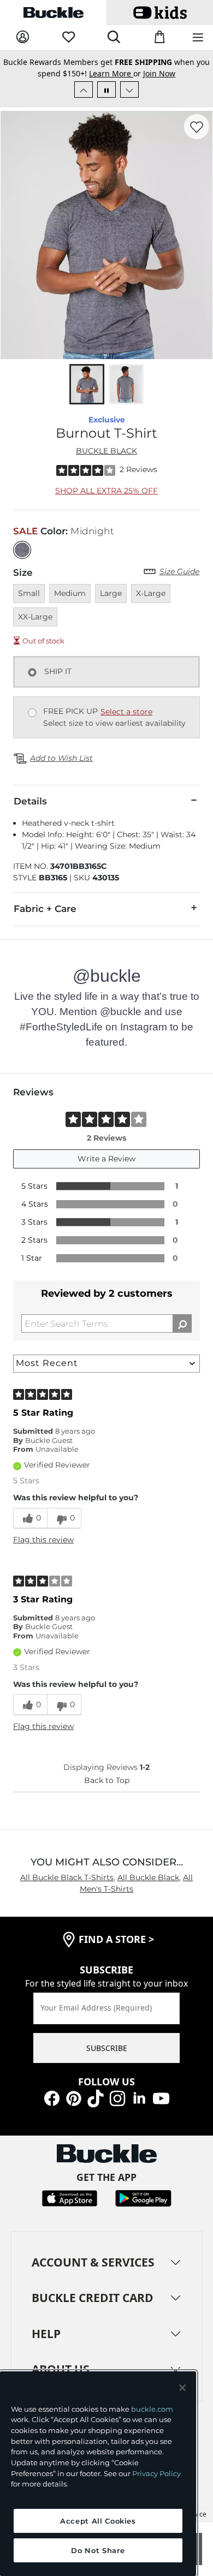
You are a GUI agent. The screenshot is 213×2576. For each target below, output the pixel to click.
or (116, 73)
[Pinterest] (74, 2098)
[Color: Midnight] (22, 550)
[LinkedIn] (139, 2098)
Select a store (126, 712)
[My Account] (23, 37)
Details (30, 801)
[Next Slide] (129, 90)
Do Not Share (98, 2550)
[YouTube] (161, 2098)
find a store (116, 1939)
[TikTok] (96, 2098)
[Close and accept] (182, 2388)
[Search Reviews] (182, 1323)
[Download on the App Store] (70, 2197)
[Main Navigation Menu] (198, 38)
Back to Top (107, 1780)
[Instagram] (117, 2098)
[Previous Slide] (84, 90)
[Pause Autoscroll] (106, 90)
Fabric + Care (45, 909)
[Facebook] (52, 2098)
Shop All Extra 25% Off (106, 491)
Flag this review (43, 1540)
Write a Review (106, 1159)
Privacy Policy (156, 2473)
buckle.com (152, 2409)
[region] (98, 2474)
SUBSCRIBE (107, 2048)
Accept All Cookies (98, 2521)
